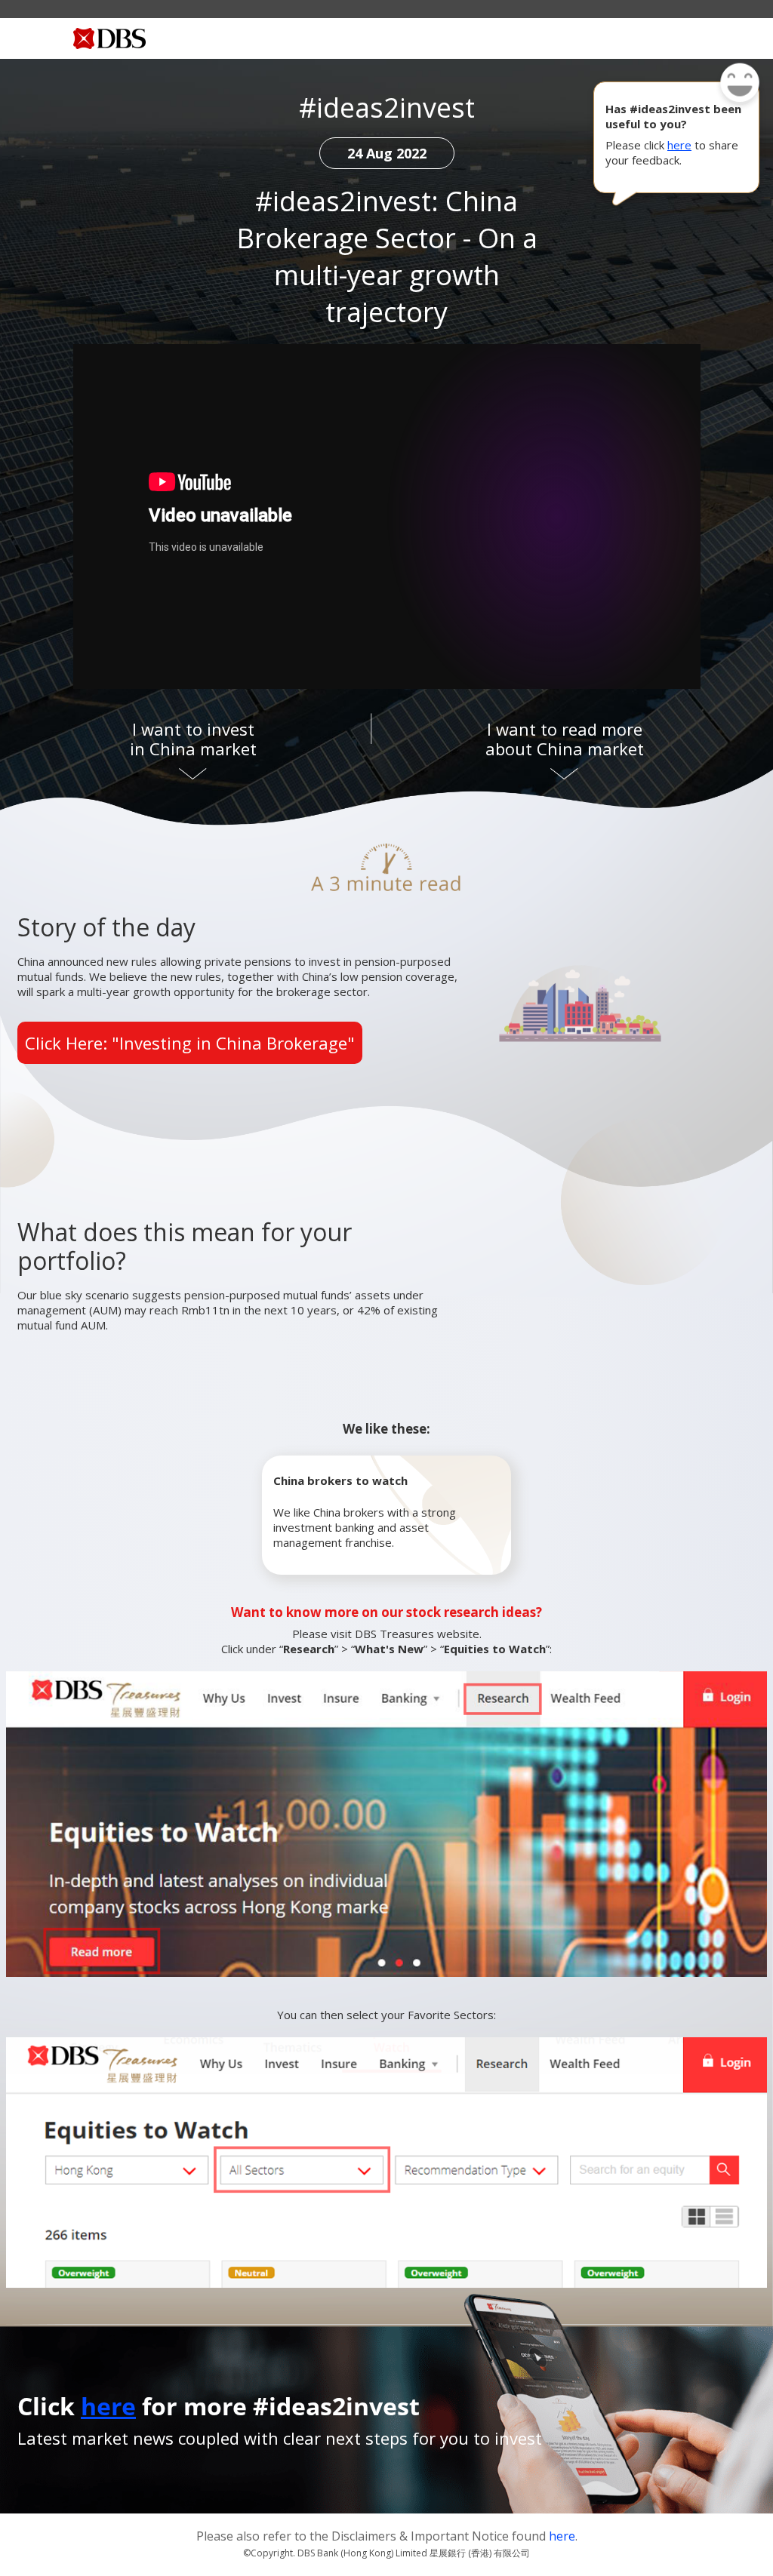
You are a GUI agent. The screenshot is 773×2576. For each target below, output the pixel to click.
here (679, 145)
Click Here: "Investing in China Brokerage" (190, 1043)
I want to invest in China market (193, 739)
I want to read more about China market (565, 739)
